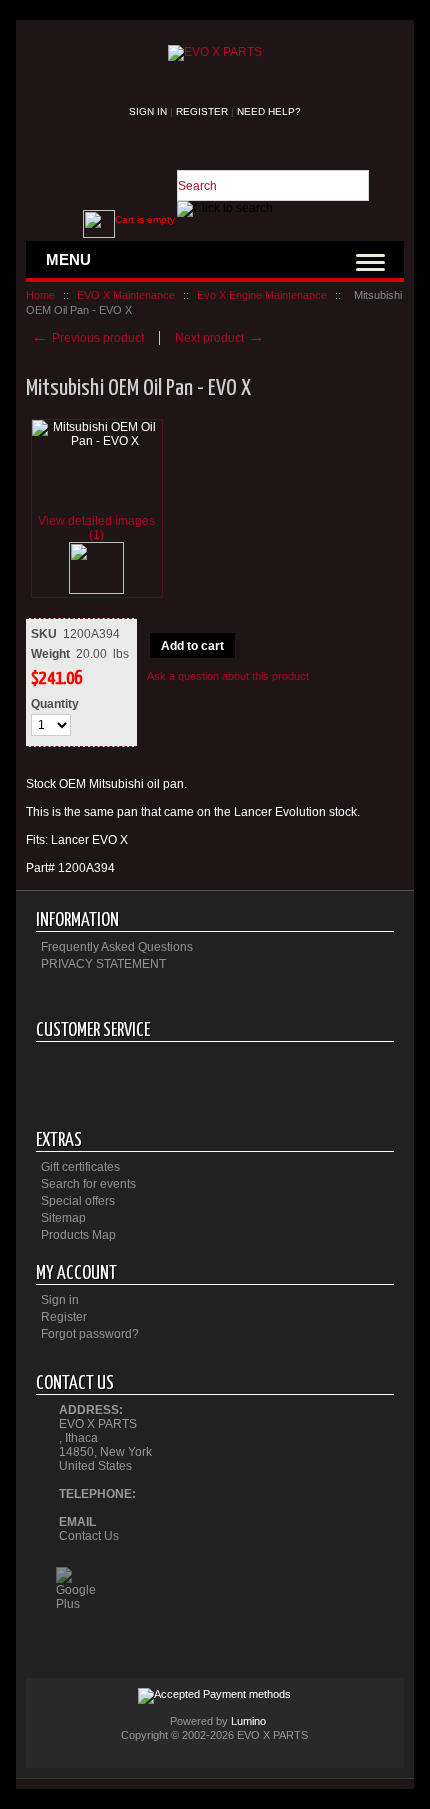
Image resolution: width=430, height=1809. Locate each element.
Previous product (87, 338)
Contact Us (89, 1536)
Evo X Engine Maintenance (262, 295)
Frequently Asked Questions (117, 947)
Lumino (248, 1721)
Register (202, 111)
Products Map (78, 1235)
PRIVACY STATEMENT (103, 964)
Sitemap (63, 1218)
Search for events (88, 1184)
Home (40, 295)
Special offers (78, 1201)
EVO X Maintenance (126, 295)
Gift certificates (80, 1167)
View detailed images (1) (96, 528)
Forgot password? (90, 1334)
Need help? (269, 111)
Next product (220, 338)
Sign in (148, 111)
